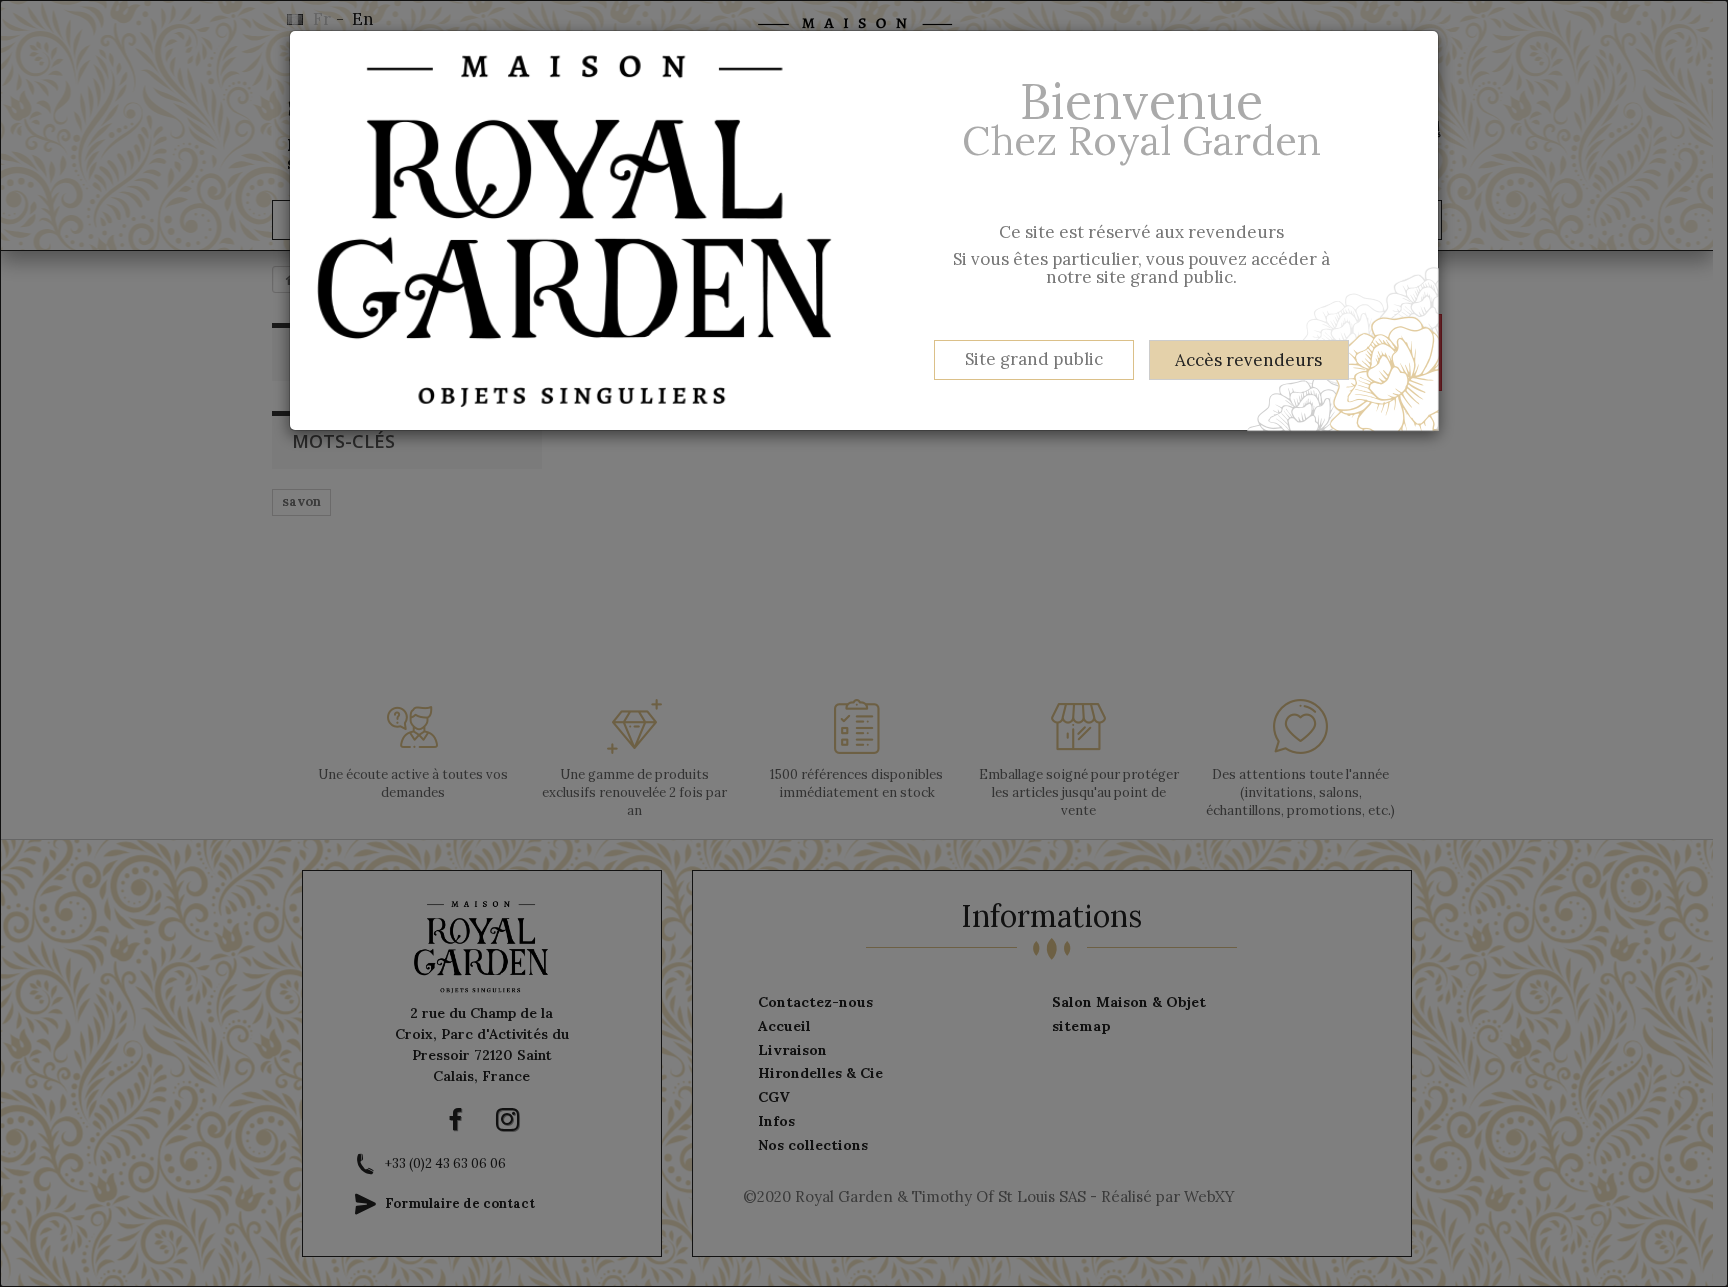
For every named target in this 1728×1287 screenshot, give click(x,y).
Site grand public (1034, 359)
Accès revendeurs (1248, 360)
